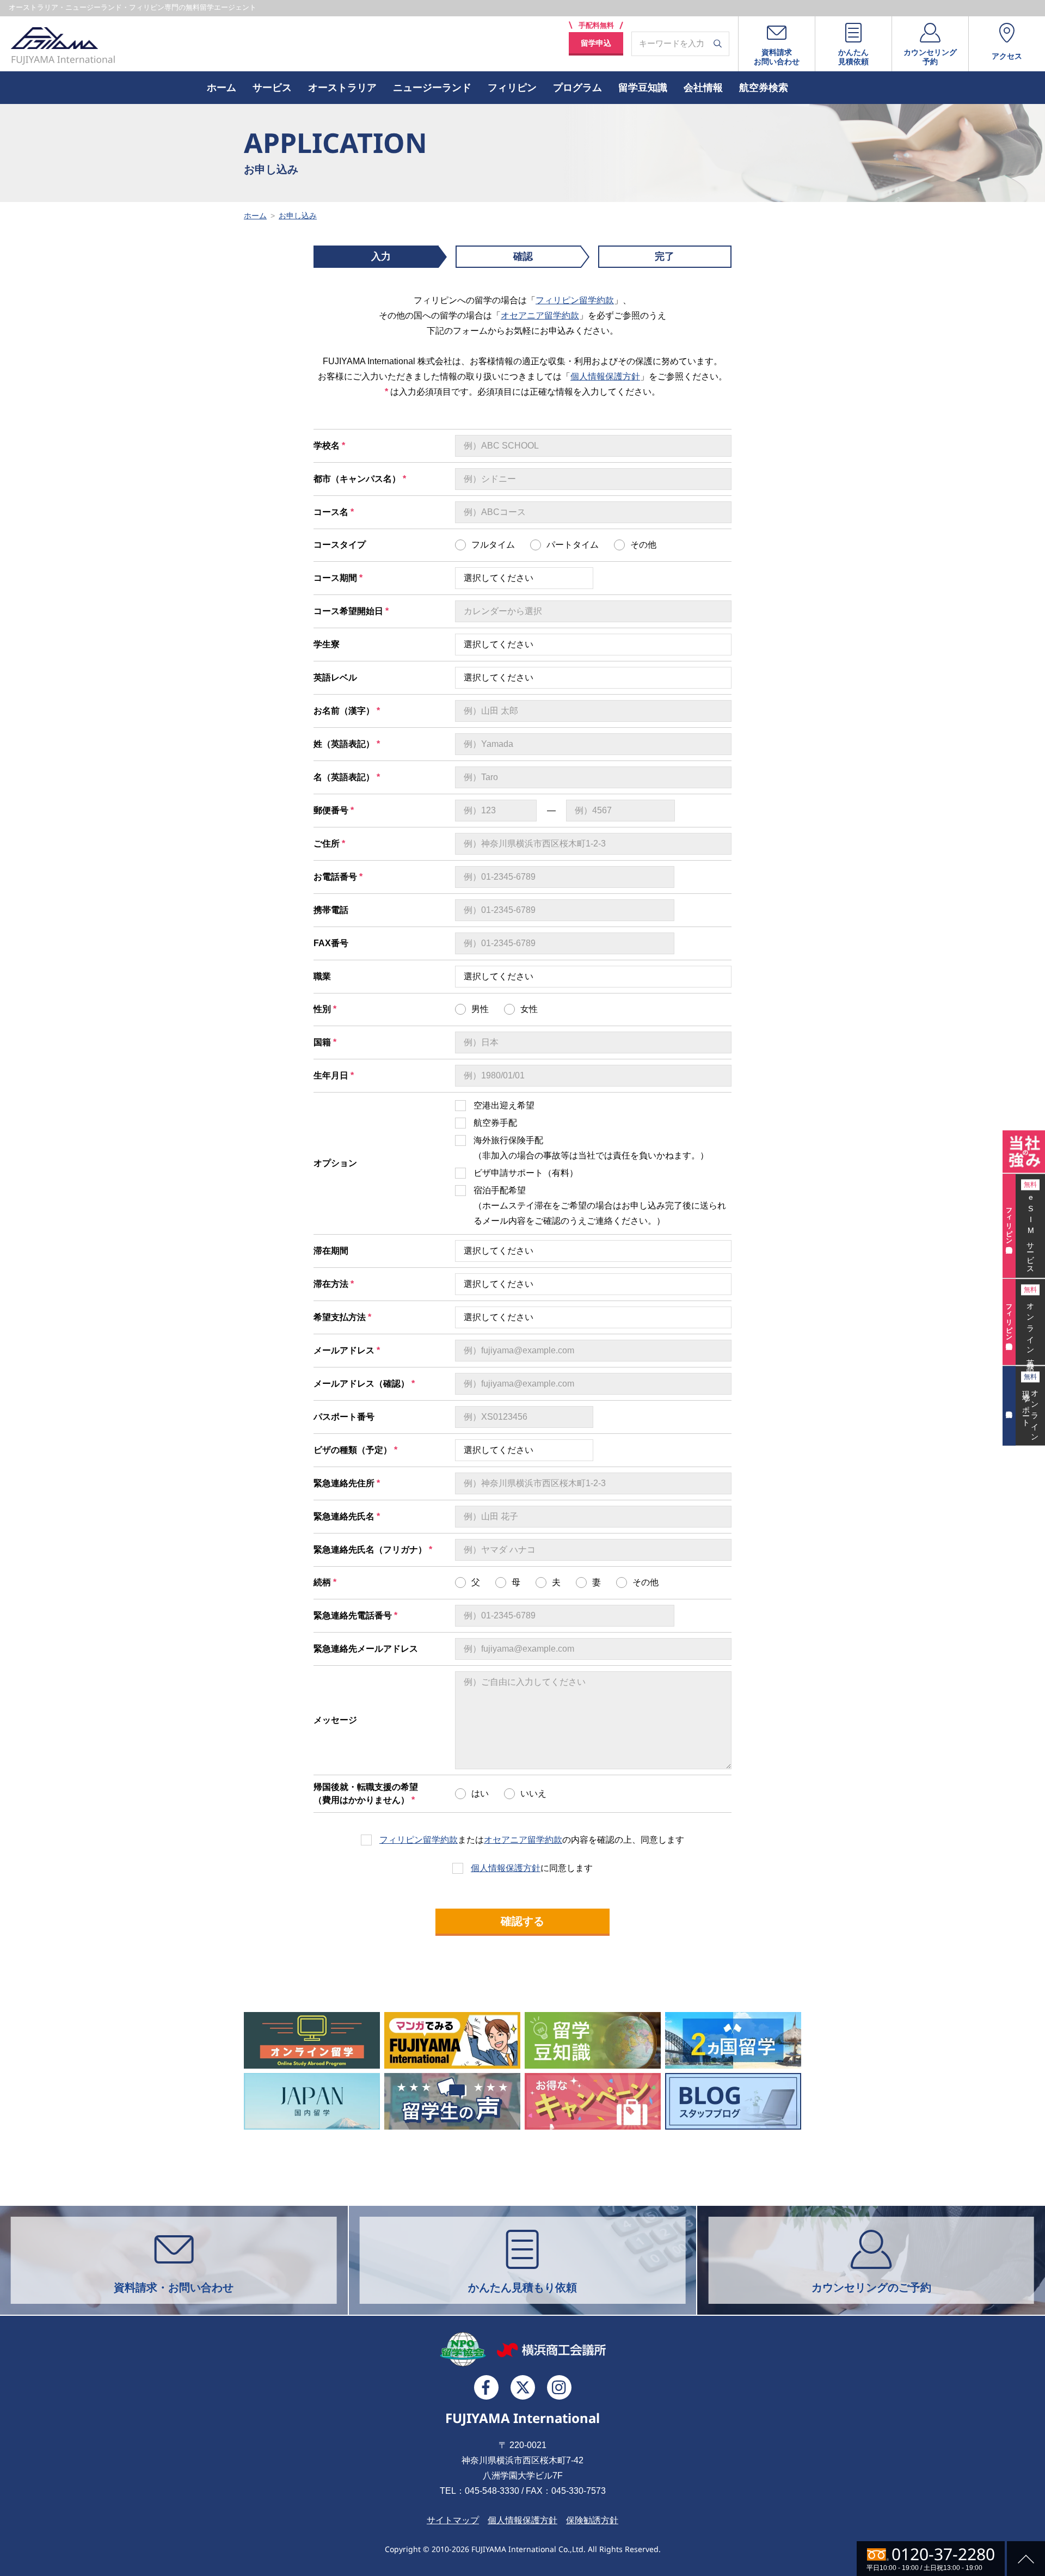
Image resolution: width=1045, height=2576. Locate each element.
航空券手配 (495, 1123)
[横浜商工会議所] (551, 2350)
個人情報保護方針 (605, 376)
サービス (272, 88)
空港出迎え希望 (504, 1105)
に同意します (532, 1868)
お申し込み (298, 216)
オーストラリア (342, 88)
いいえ (533, 1793)
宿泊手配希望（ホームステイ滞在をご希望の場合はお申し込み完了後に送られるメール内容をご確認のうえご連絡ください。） (600, 1206)
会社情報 (703, 88)
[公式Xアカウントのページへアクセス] (523, 2387)
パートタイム (573, 545)
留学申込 (596, 43)
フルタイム (493, 545)
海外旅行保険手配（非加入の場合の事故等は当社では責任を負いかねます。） (591, 1148)
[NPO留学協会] (463, 2349)
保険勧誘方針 (592, 2520)
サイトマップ (453, 2520)
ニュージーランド (432, 88)
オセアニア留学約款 (540, 315)
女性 (529, 1009)
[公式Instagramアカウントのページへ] (559, 2387)
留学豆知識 (643, 88)
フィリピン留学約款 (575, 300)
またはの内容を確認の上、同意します (532, 1840)
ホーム (222, 88)
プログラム (577, 88)
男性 (480, 1009)
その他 (643, 545)
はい (480, 1793)
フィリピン (512, 88)
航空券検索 (764, 88)
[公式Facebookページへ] (486, 2387)
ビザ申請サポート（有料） (526, 1173)
